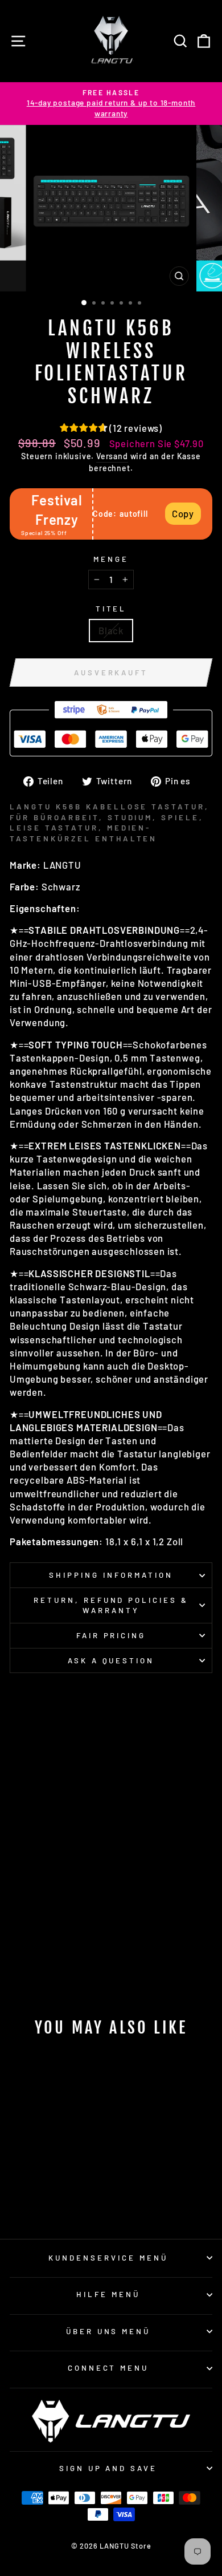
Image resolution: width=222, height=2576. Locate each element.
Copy (183, 513)
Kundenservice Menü (108, 2258)
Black (111, 630)
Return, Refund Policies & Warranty (111, 1605)
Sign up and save (108, 2468)
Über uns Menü (108, 2331)
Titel (111, 609)
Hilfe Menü (108, 2294)
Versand (112, 456)
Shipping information (111, 1575)
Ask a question (111, 1660)
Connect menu (108, 2368)
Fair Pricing (111, 1635)
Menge (111, 559)
